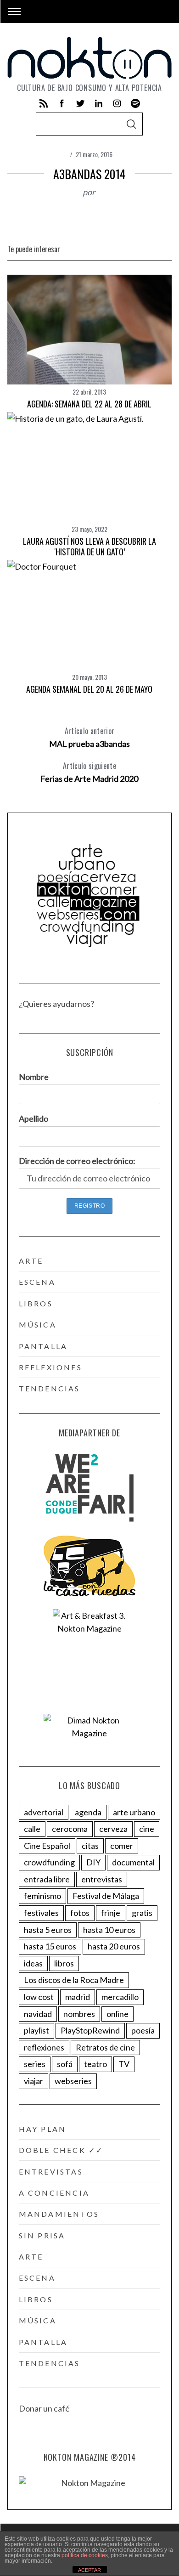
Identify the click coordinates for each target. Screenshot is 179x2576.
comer (122, 1846)
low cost (39, 1997)
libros (36, 1303)
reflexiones (50, 1367)
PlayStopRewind (90, 2030)
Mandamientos (59, 2214)
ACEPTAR (89, 2570)
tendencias (50, 1388)
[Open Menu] (14, 11)
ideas (33, 1963)
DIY (93, 1862)
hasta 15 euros (50, 1946)
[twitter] (80, 103)
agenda (88, 1812)
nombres (79, 2014)
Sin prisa (42, 2235)
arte (31, 1261)
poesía (143, 2030)
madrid (78, 1997)
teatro (95, 2064)
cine (147, 1829)
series (35, 2064)
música (38, 1325)
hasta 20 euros (114, 1946)
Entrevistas (51, 2172)
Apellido (34, 1119)
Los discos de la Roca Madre (74, 1980)
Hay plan (43, 2129)
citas (90, 1846)
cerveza (113, 1829)
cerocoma (70, 1829)
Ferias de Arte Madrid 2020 (89, 772)
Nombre (34, 1077)
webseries (73, 2081)
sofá (65, 2064)
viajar (34, 2081)
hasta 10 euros (109, 1930)
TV (124, 2064)
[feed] (44, 103)
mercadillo (120, 1997)
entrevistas (102, 1879)
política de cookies (85, 2555)
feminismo (42, 1896)
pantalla (43, 1346)
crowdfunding (49, 1862)
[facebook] (62, 103)
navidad (38, 2014)
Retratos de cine (105, 2047)
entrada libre (47, 1879)
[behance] (135, 103)
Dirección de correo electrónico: (77, 1161)
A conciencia (54, 2193)
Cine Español (47, 1846)
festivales (41, 1913)
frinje (111, 1913)
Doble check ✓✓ (61, 2150)
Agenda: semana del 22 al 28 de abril (89, 404)
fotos (80, 1913)
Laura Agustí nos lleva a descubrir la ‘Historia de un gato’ (89, 546)
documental (133, 1862)
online (117, 2014)
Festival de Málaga (106, 1896)
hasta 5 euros (48, 1930)
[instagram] (117, 103)
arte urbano (134, 1812)
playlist (36, 2030)
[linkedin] (99, 103)
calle (32, 1829)
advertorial (44, 1812)
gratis (142, 1913)
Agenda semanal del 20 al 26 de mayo (89, 689)
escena (37, 1282)
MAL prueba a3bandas (89, 737)
